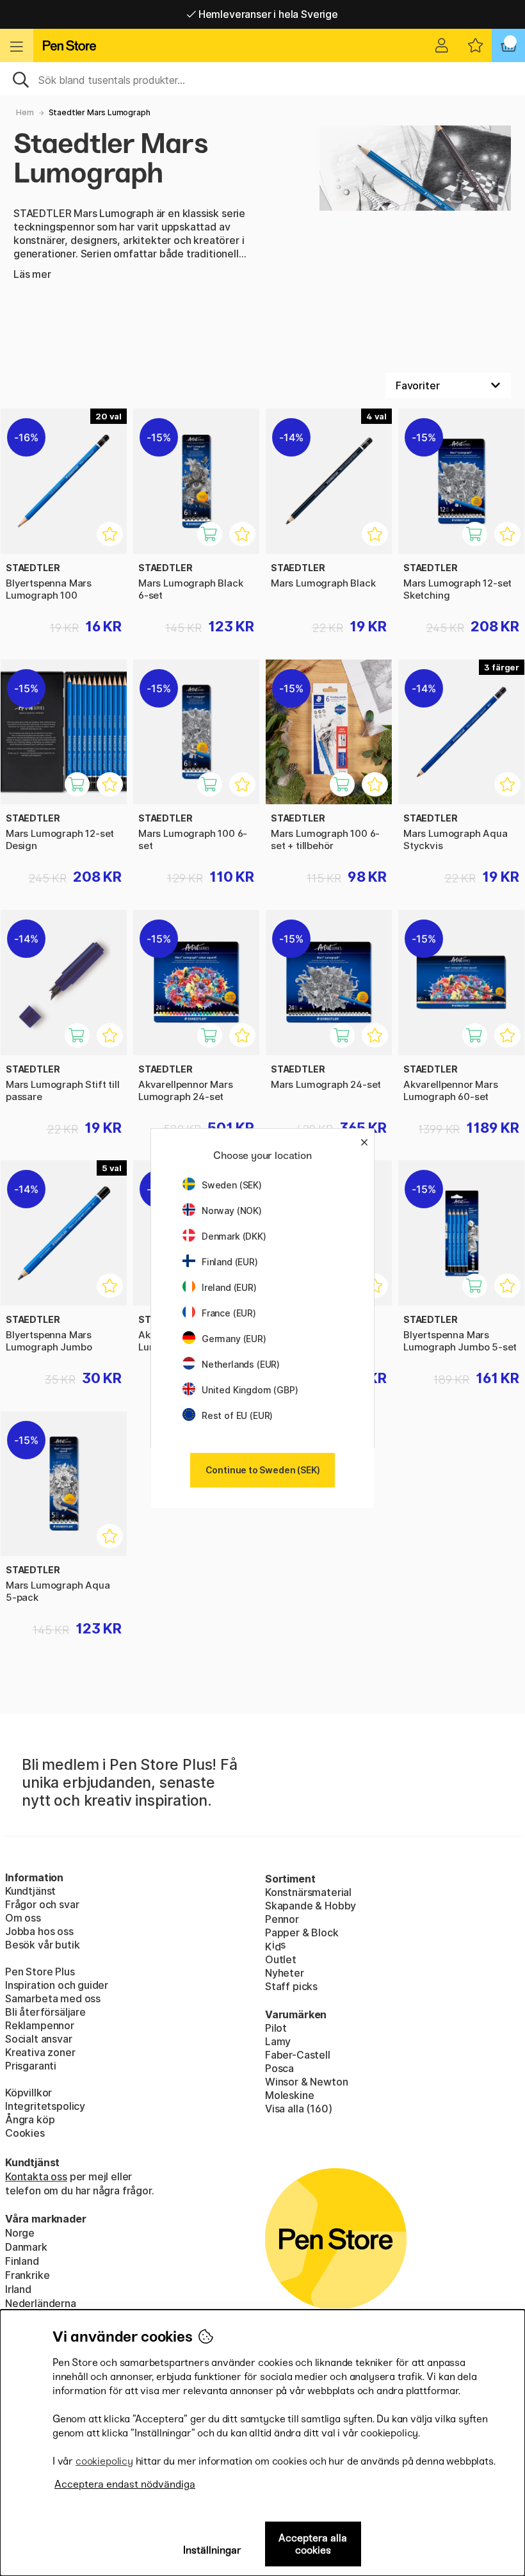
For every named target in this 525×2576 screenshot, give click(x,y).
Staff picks (291, 1986)
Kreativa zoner (40, 2052)
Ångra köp (30, 2119)
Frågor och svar (42, 1904)
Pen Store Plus (40, 1972)
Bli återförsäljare (45, 2012)
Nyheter (285, 1973)
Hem (25, 112)
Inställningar (212, 2550)
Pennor (282, 1919)
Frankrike (27, 2275)
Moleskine (289, 2095)
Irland (18, 2289)
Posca (279, 2068)
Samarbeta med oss (53, 1998)
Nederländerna (41, 2303)
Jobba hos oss (39, 1931)
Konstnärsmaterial (308, 1892)
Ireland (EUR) (229, 1287)
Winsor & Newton (306, 2082)
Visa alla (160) (298, 2109)
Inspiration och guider (57, 1985)
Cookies (25, 2133)
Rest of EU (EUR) (237, 1415)
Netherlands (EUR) (241, 1364)
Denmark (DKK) (234, 1236)
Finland (22, 2261)
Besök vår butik (42, 1945)
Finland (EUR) (230, 1262)
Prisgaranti (31, 2066)
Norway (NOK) (232, 1211)
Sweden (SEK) (232, 1185)
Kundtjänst (30, 1891)
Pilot (276, 2028)
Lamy (278, 2041)
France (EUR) (229, 1313)
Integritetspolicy (45, 2106)
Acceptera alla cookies (313, 2544)
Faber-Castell (298, 2055)
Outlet (281, 1959)
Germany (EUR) (234, 1339)
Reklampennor (40, 2025)
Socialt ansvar (39, 2039)
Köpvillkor (28, 2093)
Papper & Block (302, 1932)
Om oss (23, 1918)
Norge (20, 2233)
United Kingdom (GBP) (250, 1390)
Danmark (26, 2247)
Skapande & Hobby (311, 1906)
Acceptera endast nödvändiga (125, 2484)
